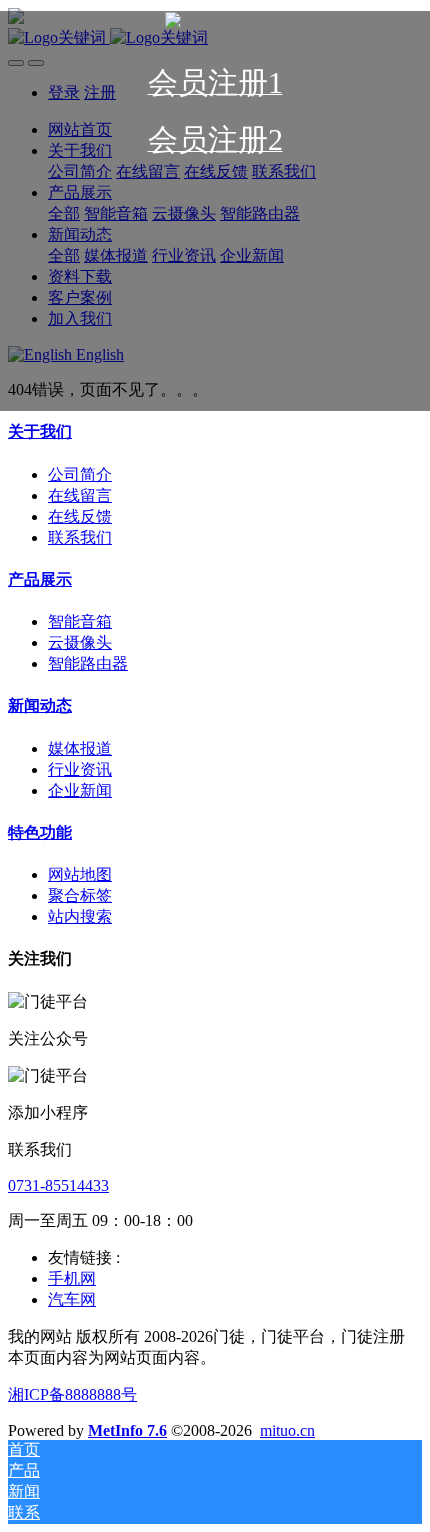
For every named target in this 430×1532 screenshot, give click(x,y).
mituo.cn (287, 1430)
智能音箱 (80, 621)
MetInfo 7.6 (127, 1430)
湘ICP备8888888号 (72, 1394)
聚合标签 (80, 895)
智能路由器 (88, 663)
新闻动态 (40, 705)
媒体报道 (80, 748)
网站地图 (80, 874)
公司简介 (80, 474)
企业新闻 (80, 790)
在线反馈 (80, 516)
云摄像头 (80, 642)
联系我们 (80, 537)
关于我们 (40, 431)
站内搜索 (80, 916)
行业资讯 (80, 769)
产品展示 (40, 579)
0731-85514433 (58, 1185)
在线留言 (80, 495)
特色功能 (40, 832)
